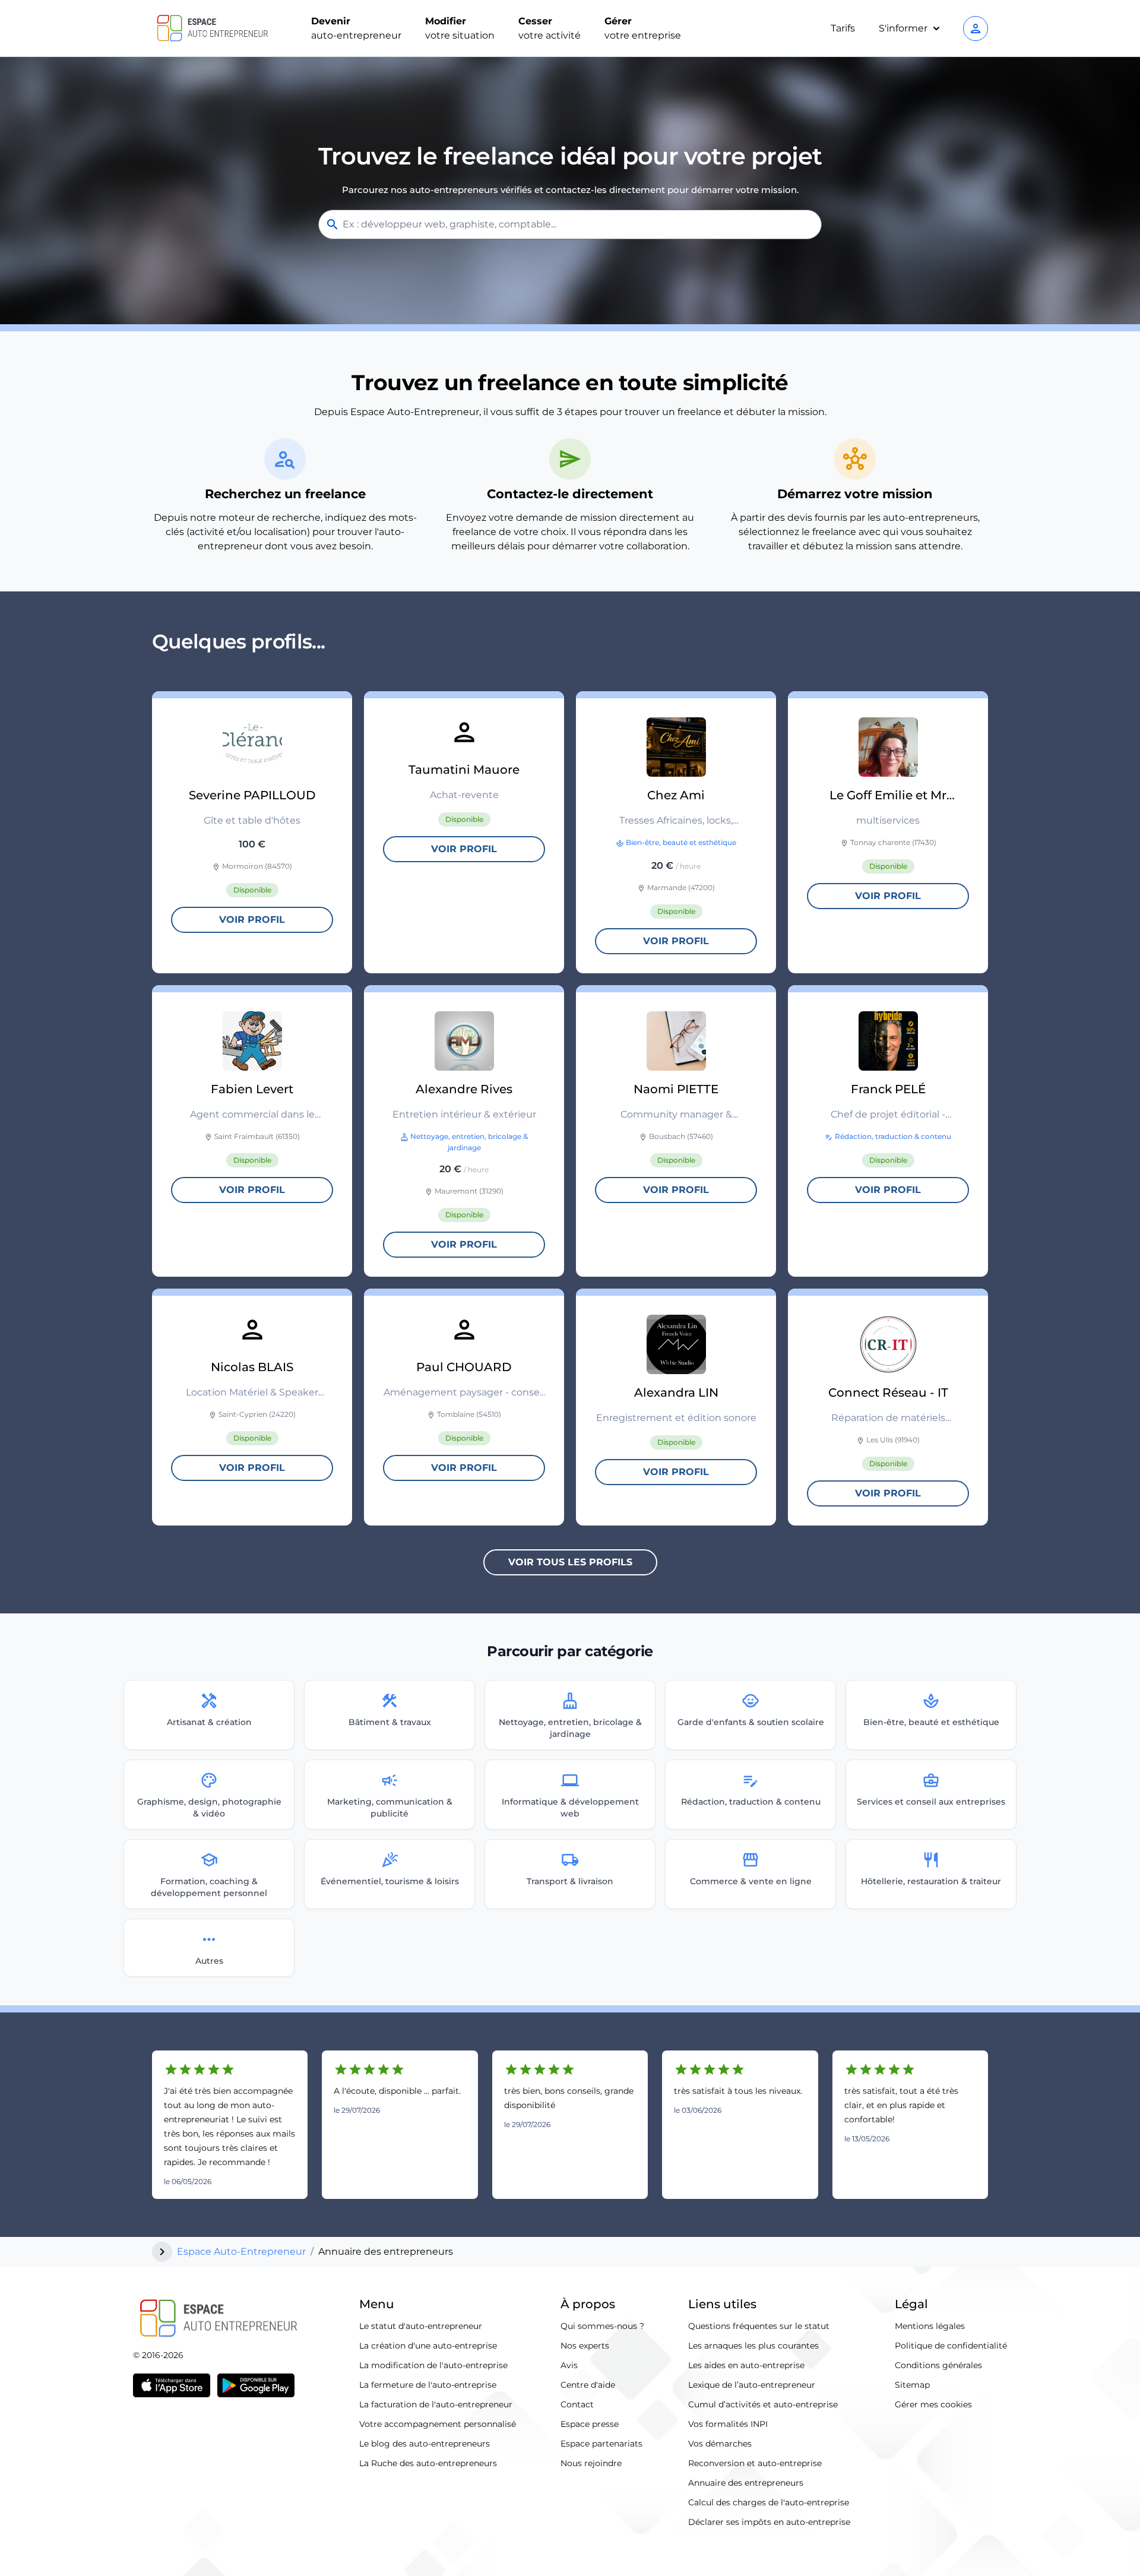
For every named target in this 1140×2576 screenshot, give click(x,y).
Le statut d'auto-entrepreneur (421, 2326)
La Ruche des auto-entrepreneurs (428, 2463)
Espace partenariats (601, 2444)
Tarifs (843, 28)
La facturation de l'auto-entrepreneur (436, 2404)
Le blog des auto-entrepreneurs (425, 2444)
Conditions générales (938, 2365)
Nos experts (585, 2346)
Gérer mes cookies (933, 2404)
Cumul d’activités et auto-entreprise (763, 2404)
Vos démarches (720, 2444)
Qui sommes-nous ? (602, 2326)
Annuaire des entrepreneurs (746, 2483)
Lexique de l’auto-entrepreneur (752, 2385)
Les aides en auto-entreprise (746, 2365)
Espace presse (590, 2424)
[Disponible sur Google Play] (256, 2385)
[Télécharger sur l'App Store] (172, 2385)
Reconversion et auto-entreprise (755, 2463)
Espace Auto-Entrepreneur (241, 2251)
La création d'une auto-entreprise (428, 2346)
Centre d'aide (588, 2385)
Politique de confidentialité (951, 2346)
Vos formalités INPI (728, 2424)
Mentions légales (930, 2326)
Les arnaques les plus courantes (753, 2346)
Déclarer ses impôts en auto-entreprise (769, 2522)
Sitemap (912, 2385)
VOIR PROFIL (252, 920)
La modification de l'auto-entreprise (433, 2365)
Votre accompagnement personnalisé (438, 2424)
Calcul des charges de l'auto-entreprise (769, 2502)
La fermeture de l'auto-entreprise (428, 2385)
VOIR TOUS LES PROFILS (570, 1562)
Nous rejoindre (591, 2463)
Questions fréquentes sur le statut (759, 2326)
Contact (577, 2404)
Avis (569, 2365)
